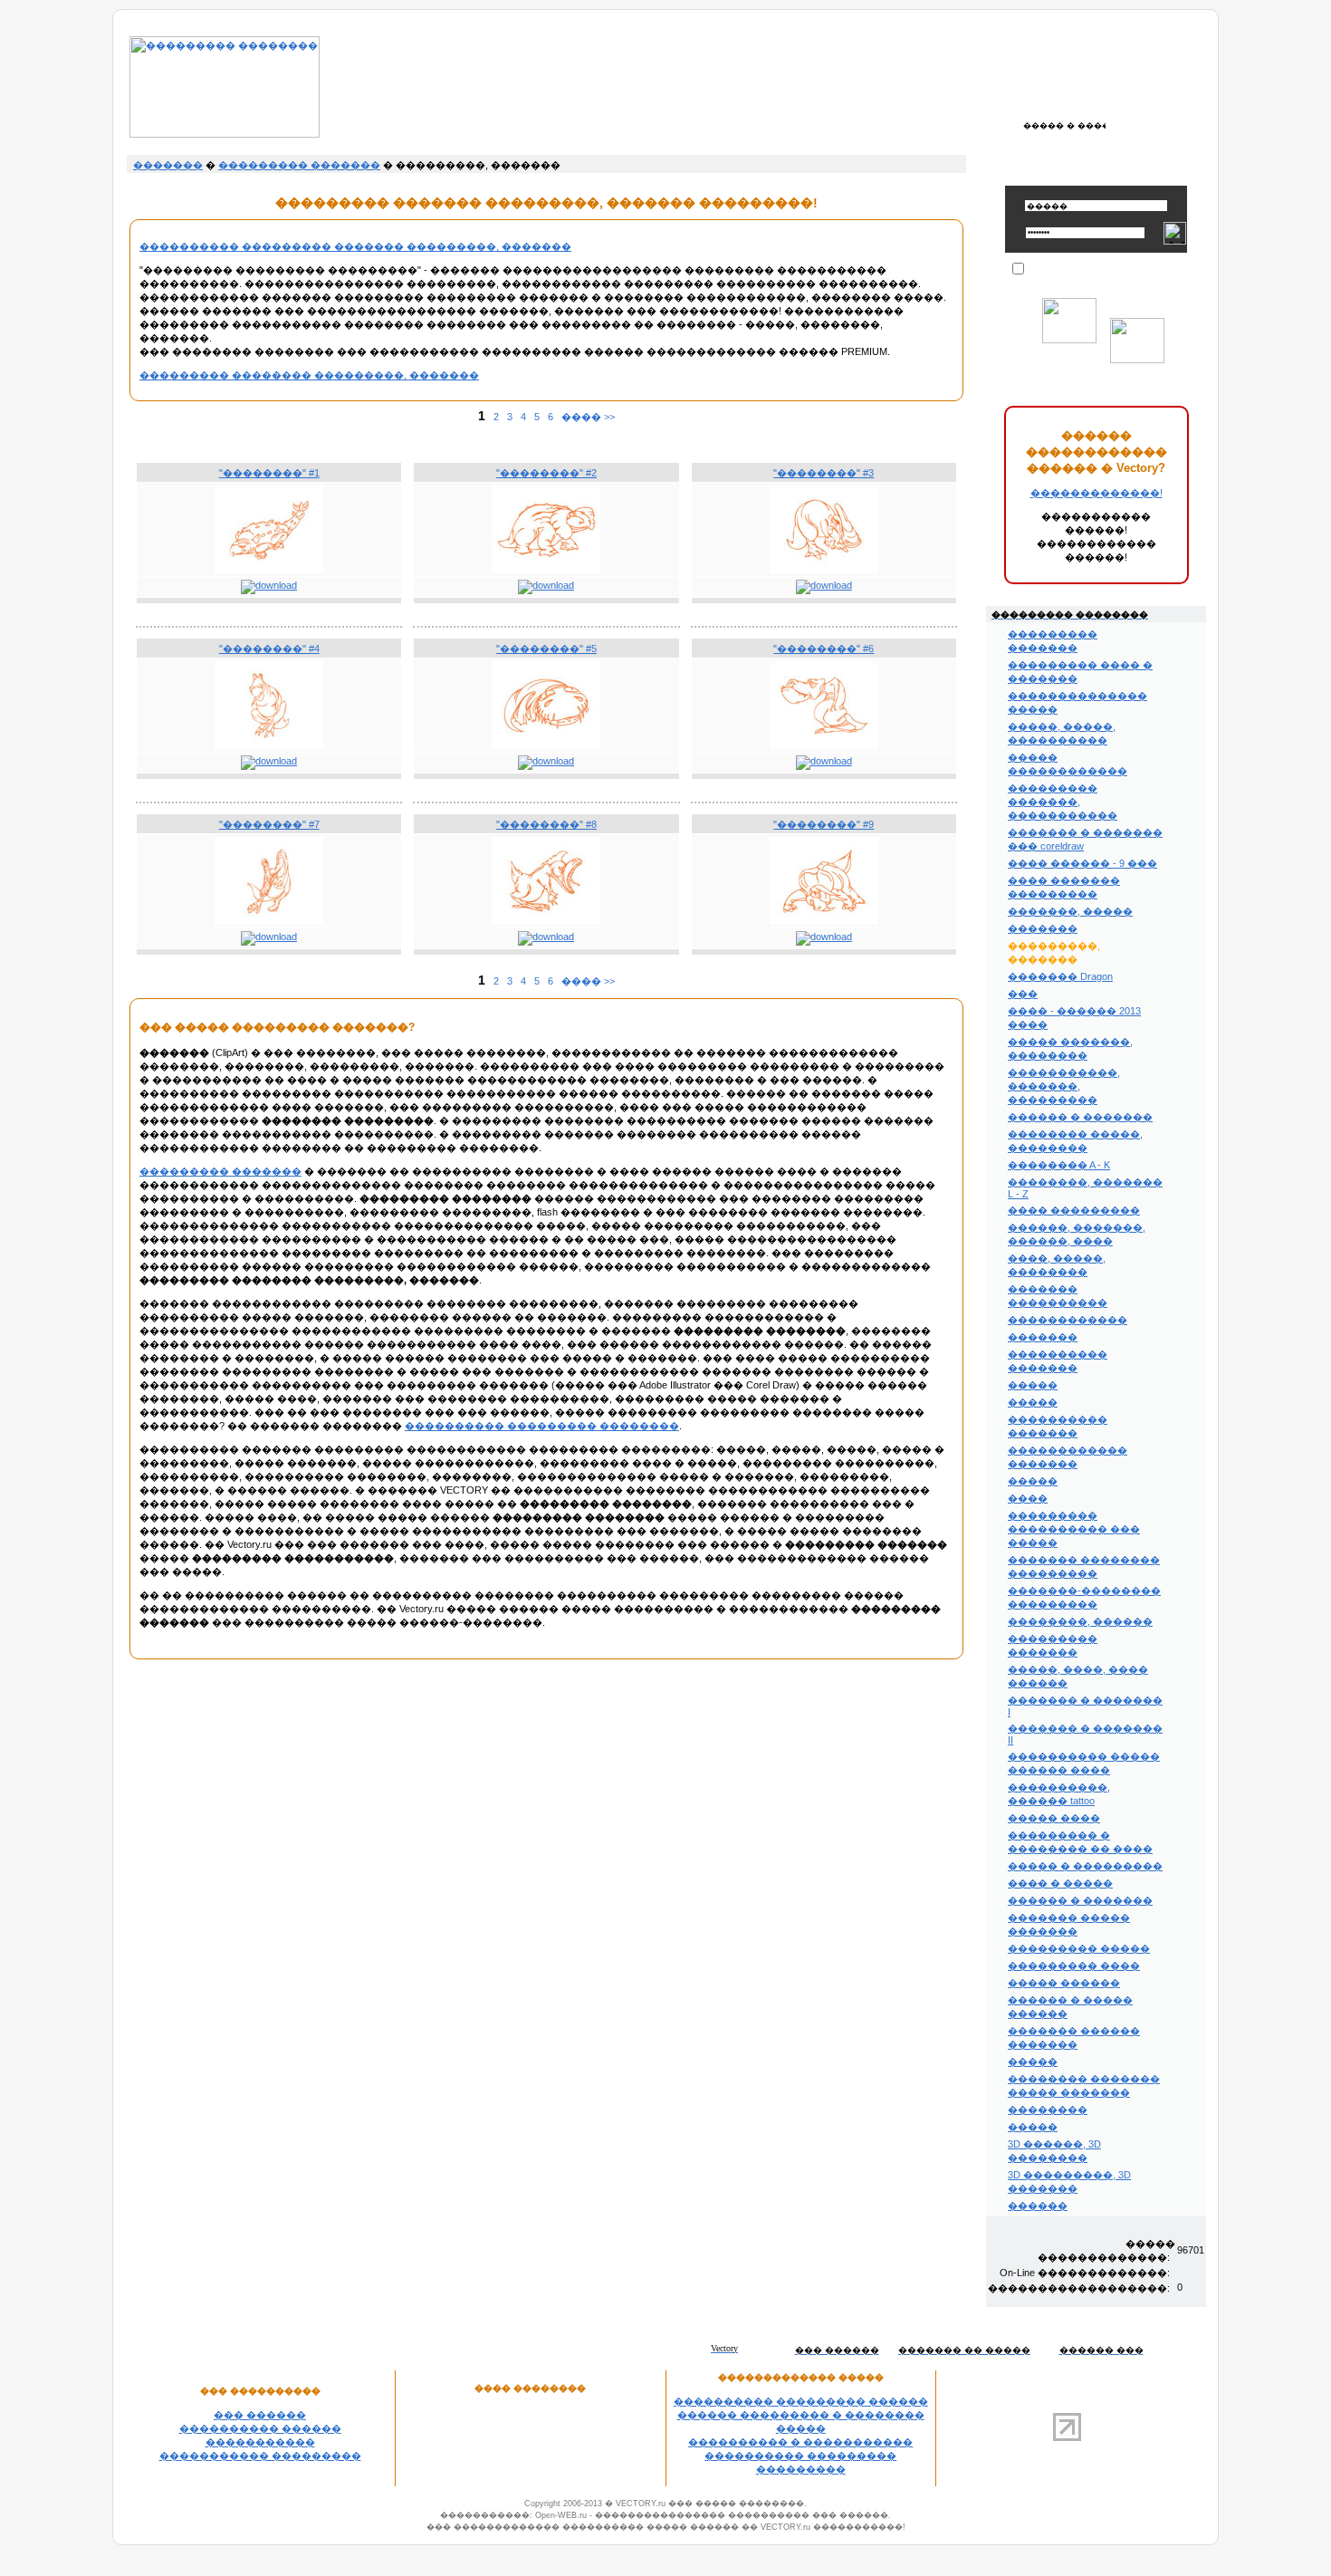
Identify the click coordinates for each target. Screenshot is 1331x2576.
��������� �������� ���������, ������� (309, 375)
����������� (260, 2442)
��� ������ (260, 2415)
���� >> (588, 417)
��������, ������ (1080, 1621)
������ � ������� (1080, 1117)
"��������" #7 (269, 824)
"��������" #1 (269, 473)
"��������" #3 (823, 473)
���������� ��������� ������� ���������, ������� (355, 246)
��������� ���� (1074, 1966)
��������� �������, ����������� (1063, 802)
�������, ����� (1070, 911)
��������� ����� (1079, 1948)
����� (1033, 1385)
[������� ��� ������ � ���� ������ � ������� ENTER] (1064, 125)
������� (168, 165)
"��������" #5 (546, 649)
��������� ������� (299, 165)
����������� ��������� (260, 2456)
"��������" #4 (269, 649)
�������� (1048, 2110)
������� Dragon (1060, 976)
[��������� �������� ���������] (225, 134)
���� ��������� (1074, 1210)
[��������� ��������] (269, 570)
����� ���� (1054, 1818)
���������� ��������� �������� (542, 1426)
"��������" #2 (546, 473)
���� (1028, 1498)
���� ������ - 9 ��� (1082, 863)
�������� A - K (1059, 1165)
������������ (1068, 1320)
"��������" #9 (823, 824)
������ (1038, 2206)
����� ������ (1064, 1983)
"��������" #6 (823, 649)
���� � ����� (1060, 1883)
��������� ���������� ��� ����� (1074, 1529)
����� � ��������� (1085, 1866)
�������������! (1096, 493)
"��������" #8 (546, 824)
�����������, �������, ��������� (1064, 1086)
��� (1023, 994)
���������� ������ (260, 2428)
